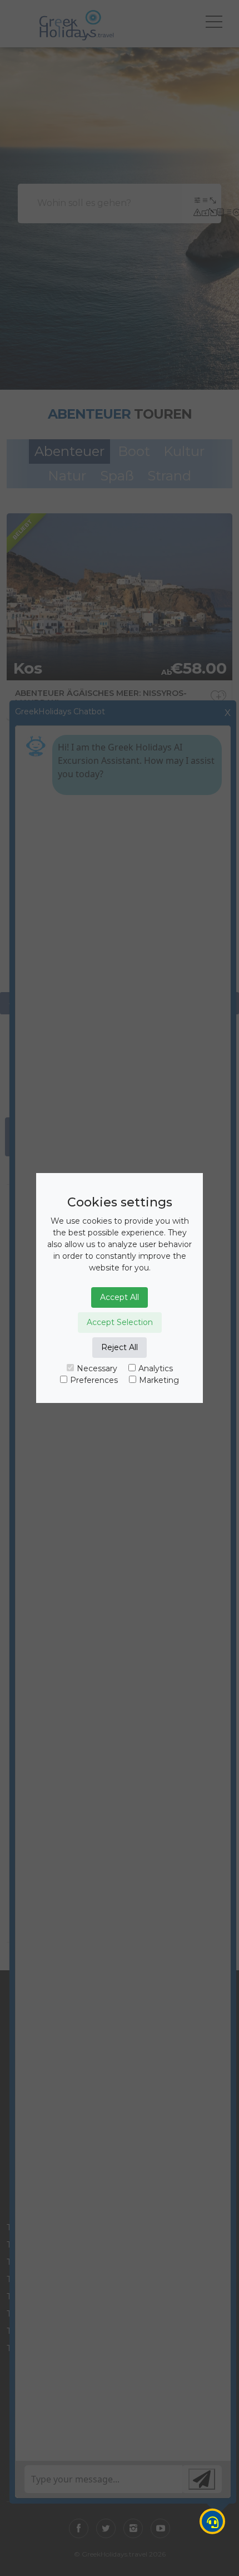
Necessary (97, 1368)
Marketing (159, 1380)
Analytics (156, 1368)
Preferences (94, 1380)
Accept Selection (120, 1322)
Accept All (120, 1297)
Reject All (120, 1347)
